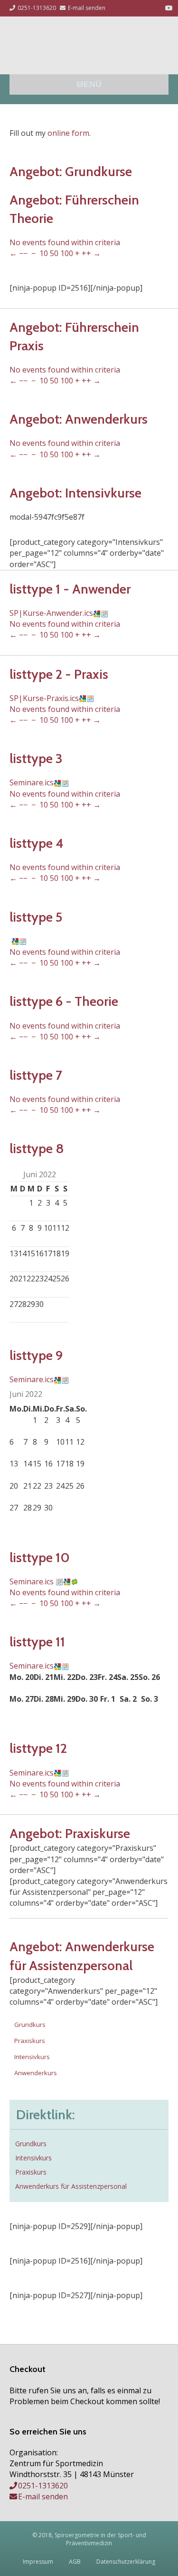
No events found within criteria (65, 242)
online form (68, 133)
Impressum (38, 2562)
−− (23, 253)
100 (67, 253)
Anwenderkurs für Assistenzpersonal (71, 2186)
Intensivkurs (32, 2057)
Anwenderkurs (36, 2073)
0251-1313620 (43, 2486)
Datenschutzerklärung (126, 2562)
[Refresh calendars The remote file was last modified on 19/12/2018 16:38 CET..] (75, 1581)
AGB (75, 2562)
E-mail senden (43, 2496)
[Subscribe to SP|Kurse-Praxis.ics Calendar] (90, 698)
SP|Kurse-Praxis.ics (44, 698)
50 (54, 253)
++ (86, 253)
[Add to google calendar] (97, 613)
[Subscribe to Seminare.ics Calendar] (65, 782)
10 (44, 253)
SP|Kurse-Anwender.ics (51, 613)
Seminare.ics (32, 782)
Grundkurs (30, 2025)
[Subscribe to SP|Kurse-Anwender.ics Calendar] (104, 613)
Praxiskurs (30, 2041)
